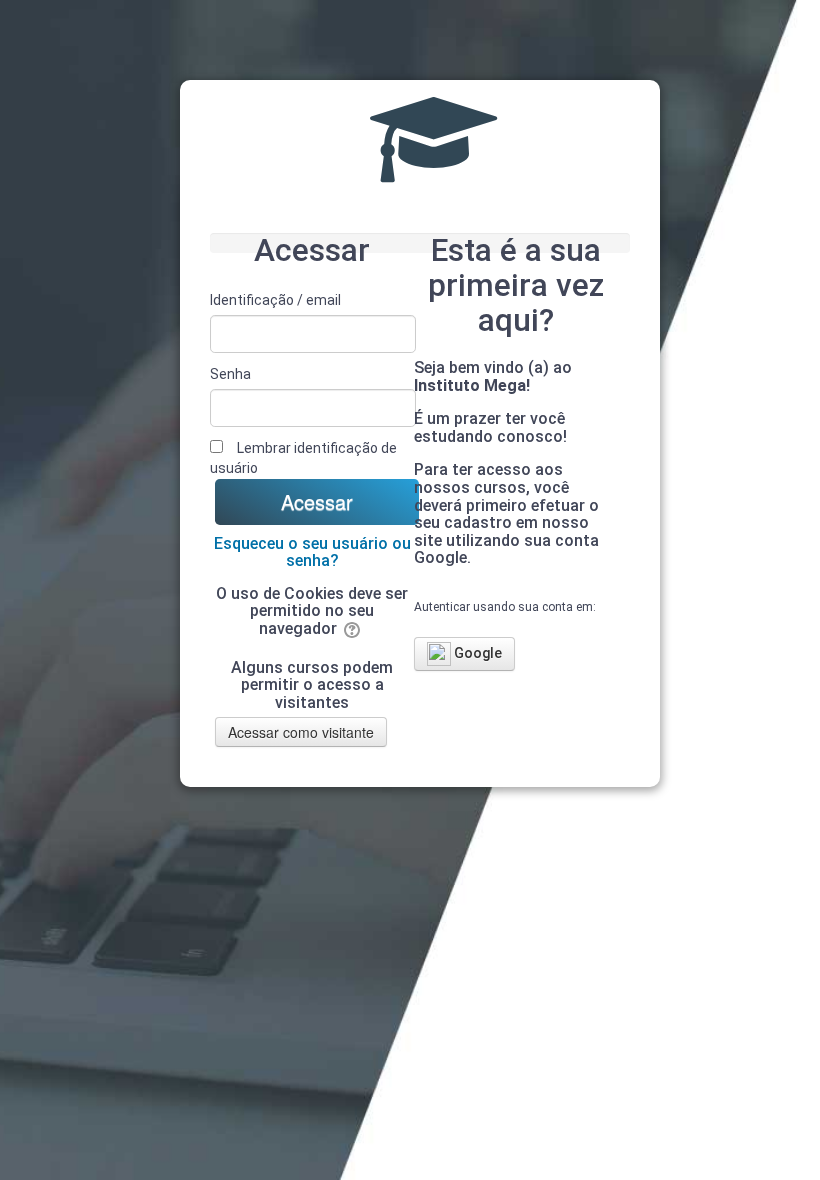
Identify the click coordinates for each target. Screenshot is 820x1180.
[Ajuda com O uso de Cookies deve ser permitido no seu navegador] (353, 628)
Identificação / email (275, 300)
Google (476, 653)
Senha (230, 374)
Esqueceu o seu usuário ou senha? (312, 552)
